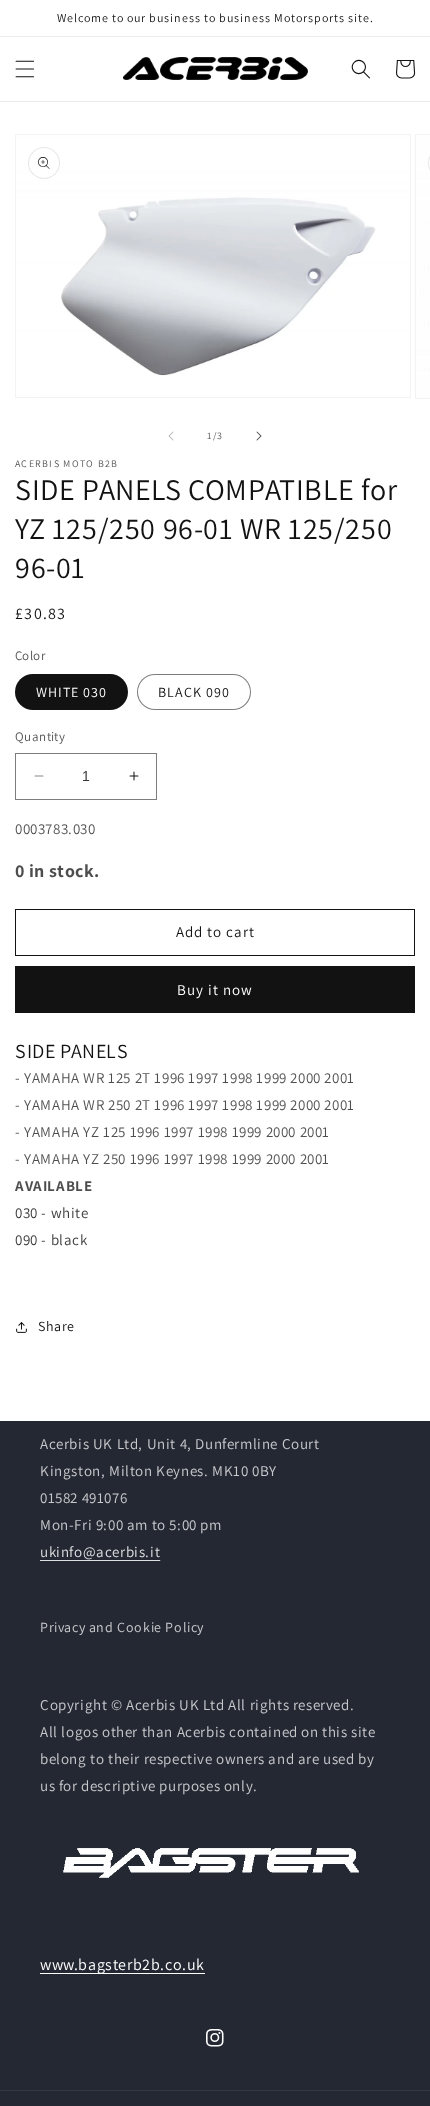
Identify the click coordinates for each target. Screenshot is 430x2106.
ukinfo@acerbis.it (100, 1551)
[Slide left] (171, 436)
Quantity (40, 736)
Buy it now (215, 989)
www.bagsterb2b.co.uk (122, 1964)
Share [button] (56, 1326)
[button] (25, 69)
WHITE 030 (71, 692)
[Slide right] (259, 436)
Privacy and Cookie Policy (122, 1627)
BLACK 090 (194, 692)
